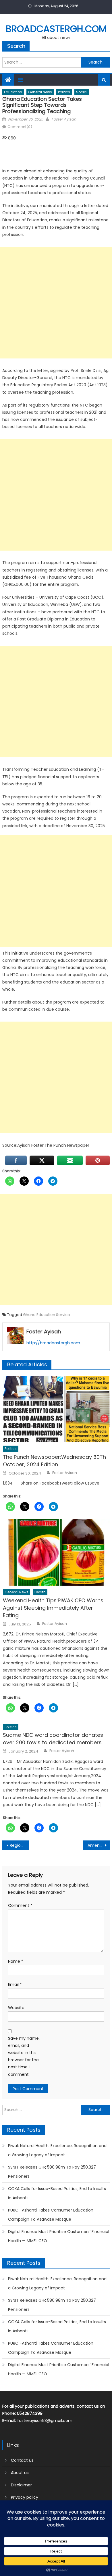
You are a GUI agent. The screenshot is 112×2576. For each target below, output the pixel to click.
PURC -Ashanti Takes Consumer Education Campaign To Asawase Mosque (51, 2215)
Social (82, 92)
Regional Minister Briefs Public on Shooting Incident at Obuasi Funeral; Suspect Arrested (20, 1845)
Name (16, 1961)
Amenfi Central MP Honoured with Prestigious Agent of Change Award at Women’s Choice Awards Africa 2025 (99, 1845)
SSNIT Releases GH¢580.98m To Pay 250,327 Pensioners (52, 2172)
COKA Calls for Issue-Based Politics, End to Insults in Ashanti (57, 2193)
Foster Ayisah (64, 119)
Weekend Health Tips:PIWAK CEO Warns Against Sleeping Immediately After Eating (53, 1608)
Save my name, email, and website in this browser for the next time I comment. (24, 2056)
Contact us (22, 2460)
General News (40, 92)
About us (20, 2473)
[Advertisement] (56, 303)
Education (13, 92)
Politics (64, 92)
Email (15, 1984)
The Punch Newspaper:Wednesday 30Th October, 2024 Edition (54, 1461)
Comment (20, 1905)
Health (40, 1592)
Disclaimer (21, 2485)
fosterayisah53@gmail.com (45, 2421)
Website (16, 2008)
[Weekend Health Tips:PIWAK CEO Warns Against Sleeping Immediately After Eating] (56, 1552)
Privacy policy (25, 2497)
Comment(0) (20, 127)
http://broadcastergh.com (53, 1343)
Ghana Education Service (47, 1315)
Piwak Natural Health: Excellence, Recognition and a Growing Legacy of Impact (57, 2150)
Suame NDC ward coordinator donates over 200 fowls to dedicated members (53, 1739)
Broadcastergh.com (56, 29)
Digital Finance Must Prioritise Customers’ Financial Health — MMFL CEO (59, 2236)
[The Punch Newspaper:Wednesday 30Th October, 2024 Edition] (56, 1409)
